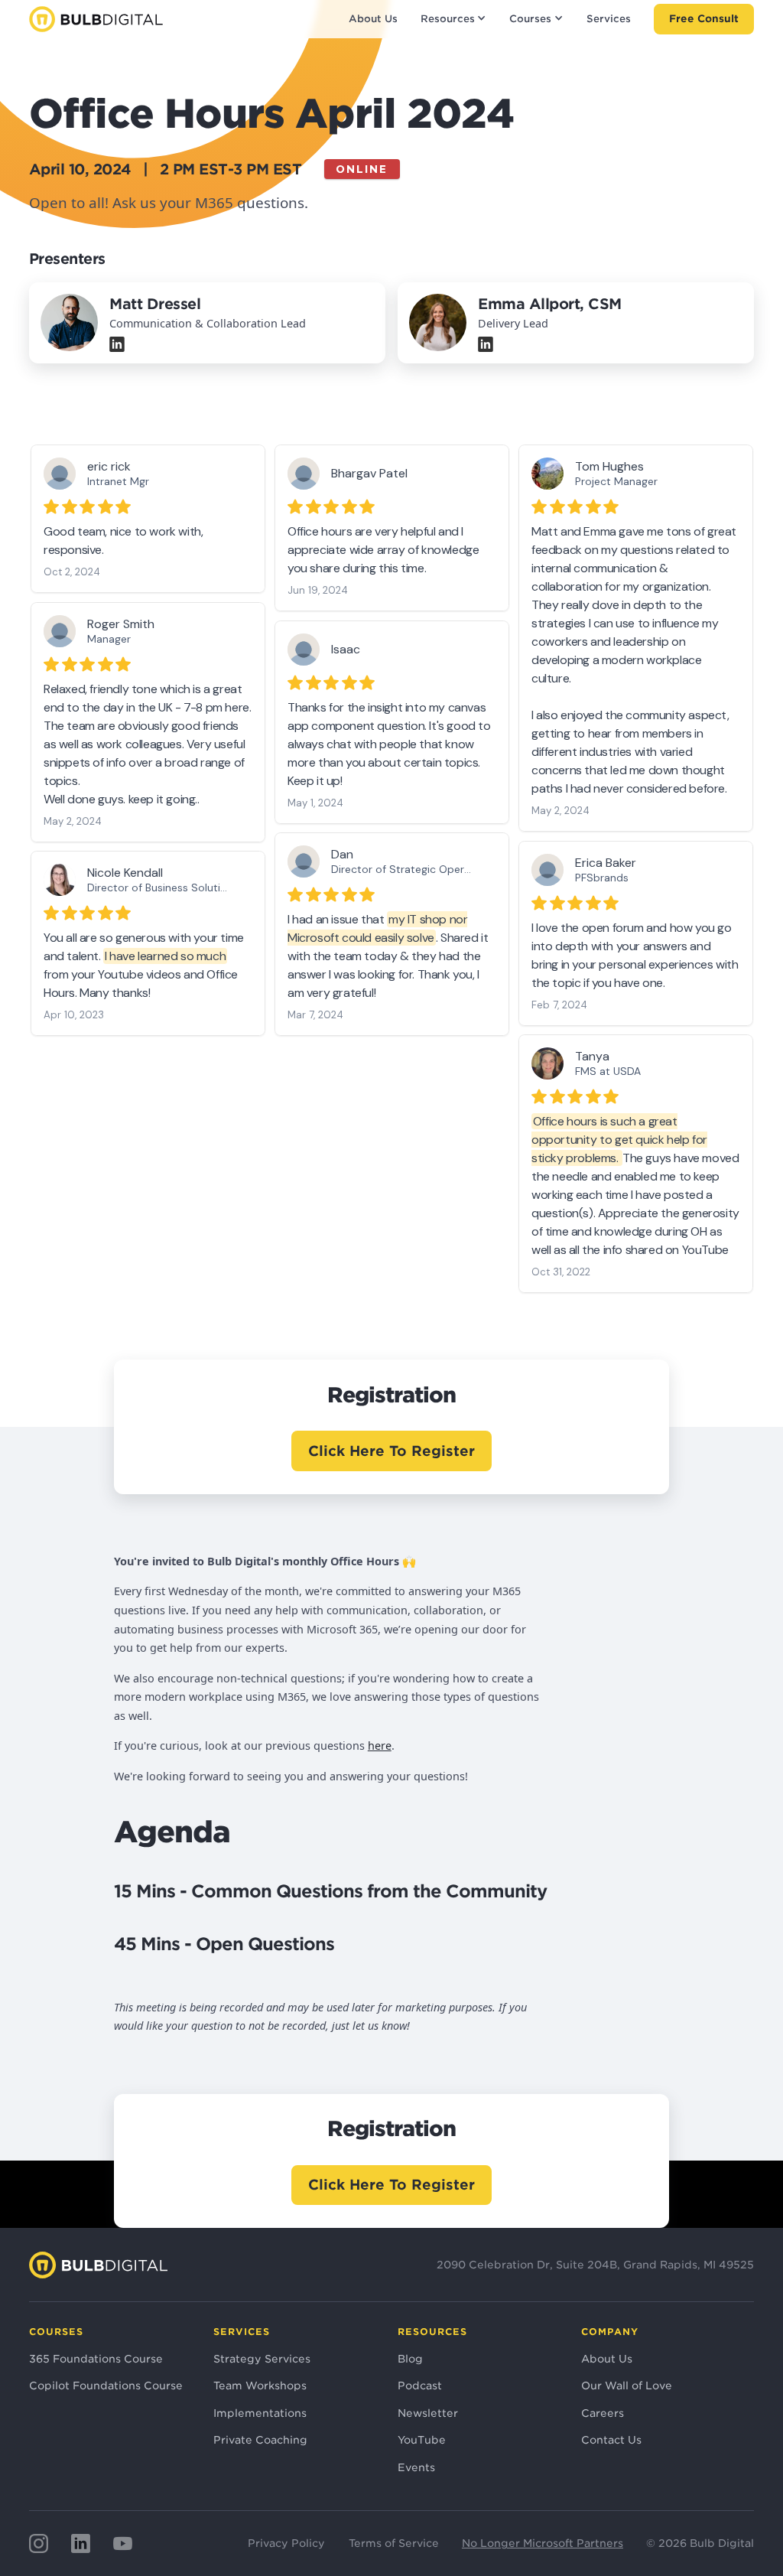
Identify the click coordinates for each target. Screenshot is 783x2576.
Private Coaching (260, 2440)
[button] (453, 19)
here (380, 1746)
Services (609, 19)
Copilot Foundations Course (106, 2385)
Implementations (260, 2413)
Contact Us (611, 2440)
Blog (410, 2359)
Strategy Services (262, 2359)
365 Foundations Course (96, 2359)
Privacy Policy (286, 2543)
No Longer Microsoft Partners (543, 2543)
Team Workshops (260, 2385)
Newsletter (428, 2413)
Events (416, 2467)
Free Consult (704, 18)
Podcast (420, 2385)
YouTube (422, 2440)
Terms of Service (394, 2543)
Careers (603, 2413)
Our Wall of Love (627, 2385)
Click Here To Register (391, 1451)
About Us (373, 19)
